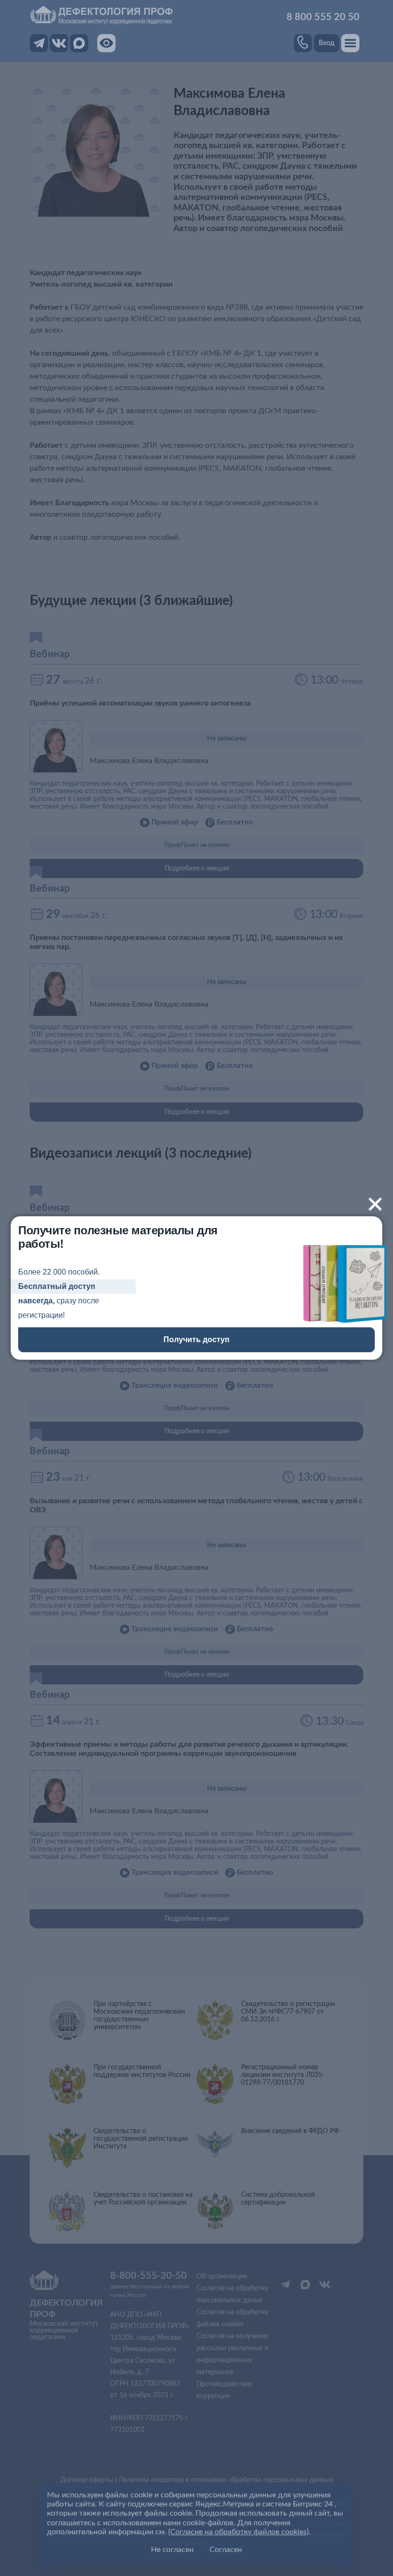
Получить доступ (196, 1340)
